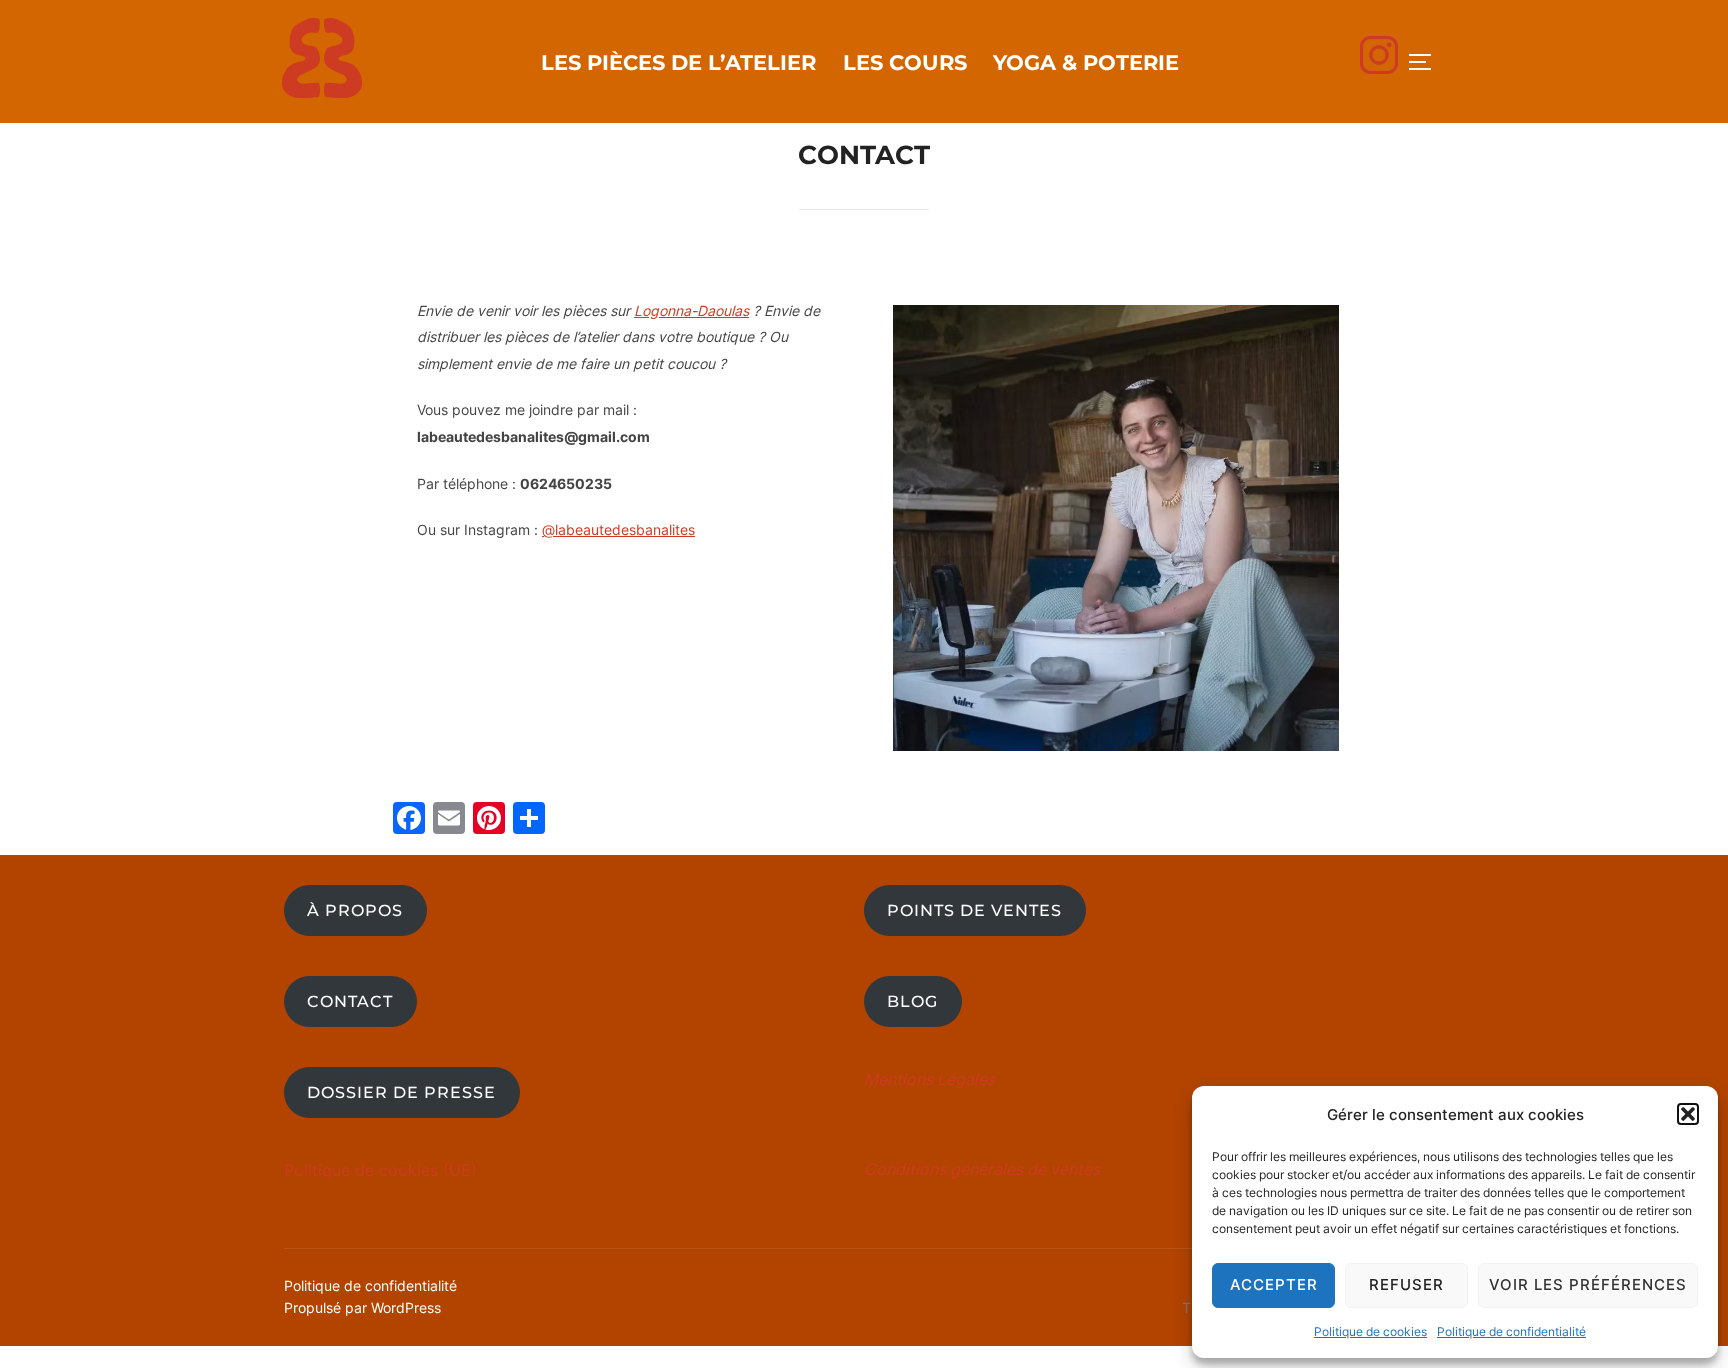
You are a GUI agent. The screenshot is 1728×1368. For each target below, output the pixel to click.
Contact (350, 1001)
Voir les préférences (1588, 1284)
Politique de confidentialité (1511, 1331)
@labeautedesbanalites (618, 529)
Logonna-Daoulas (691, 310)
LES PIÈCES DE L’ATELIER (678, 62)
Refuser (1406, 1284)
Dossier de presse (401, 1092)
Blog (912, 1001)
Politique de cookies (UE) (380, 1170)
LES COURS (905, 62)
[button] (1688, 1114)
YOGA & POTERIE (1086, 62)
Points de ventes (974, 910)
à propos (355, 910)
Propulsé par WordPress (362, 1307)
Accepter (1274, 1284)
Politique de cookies (1370, 1331)
